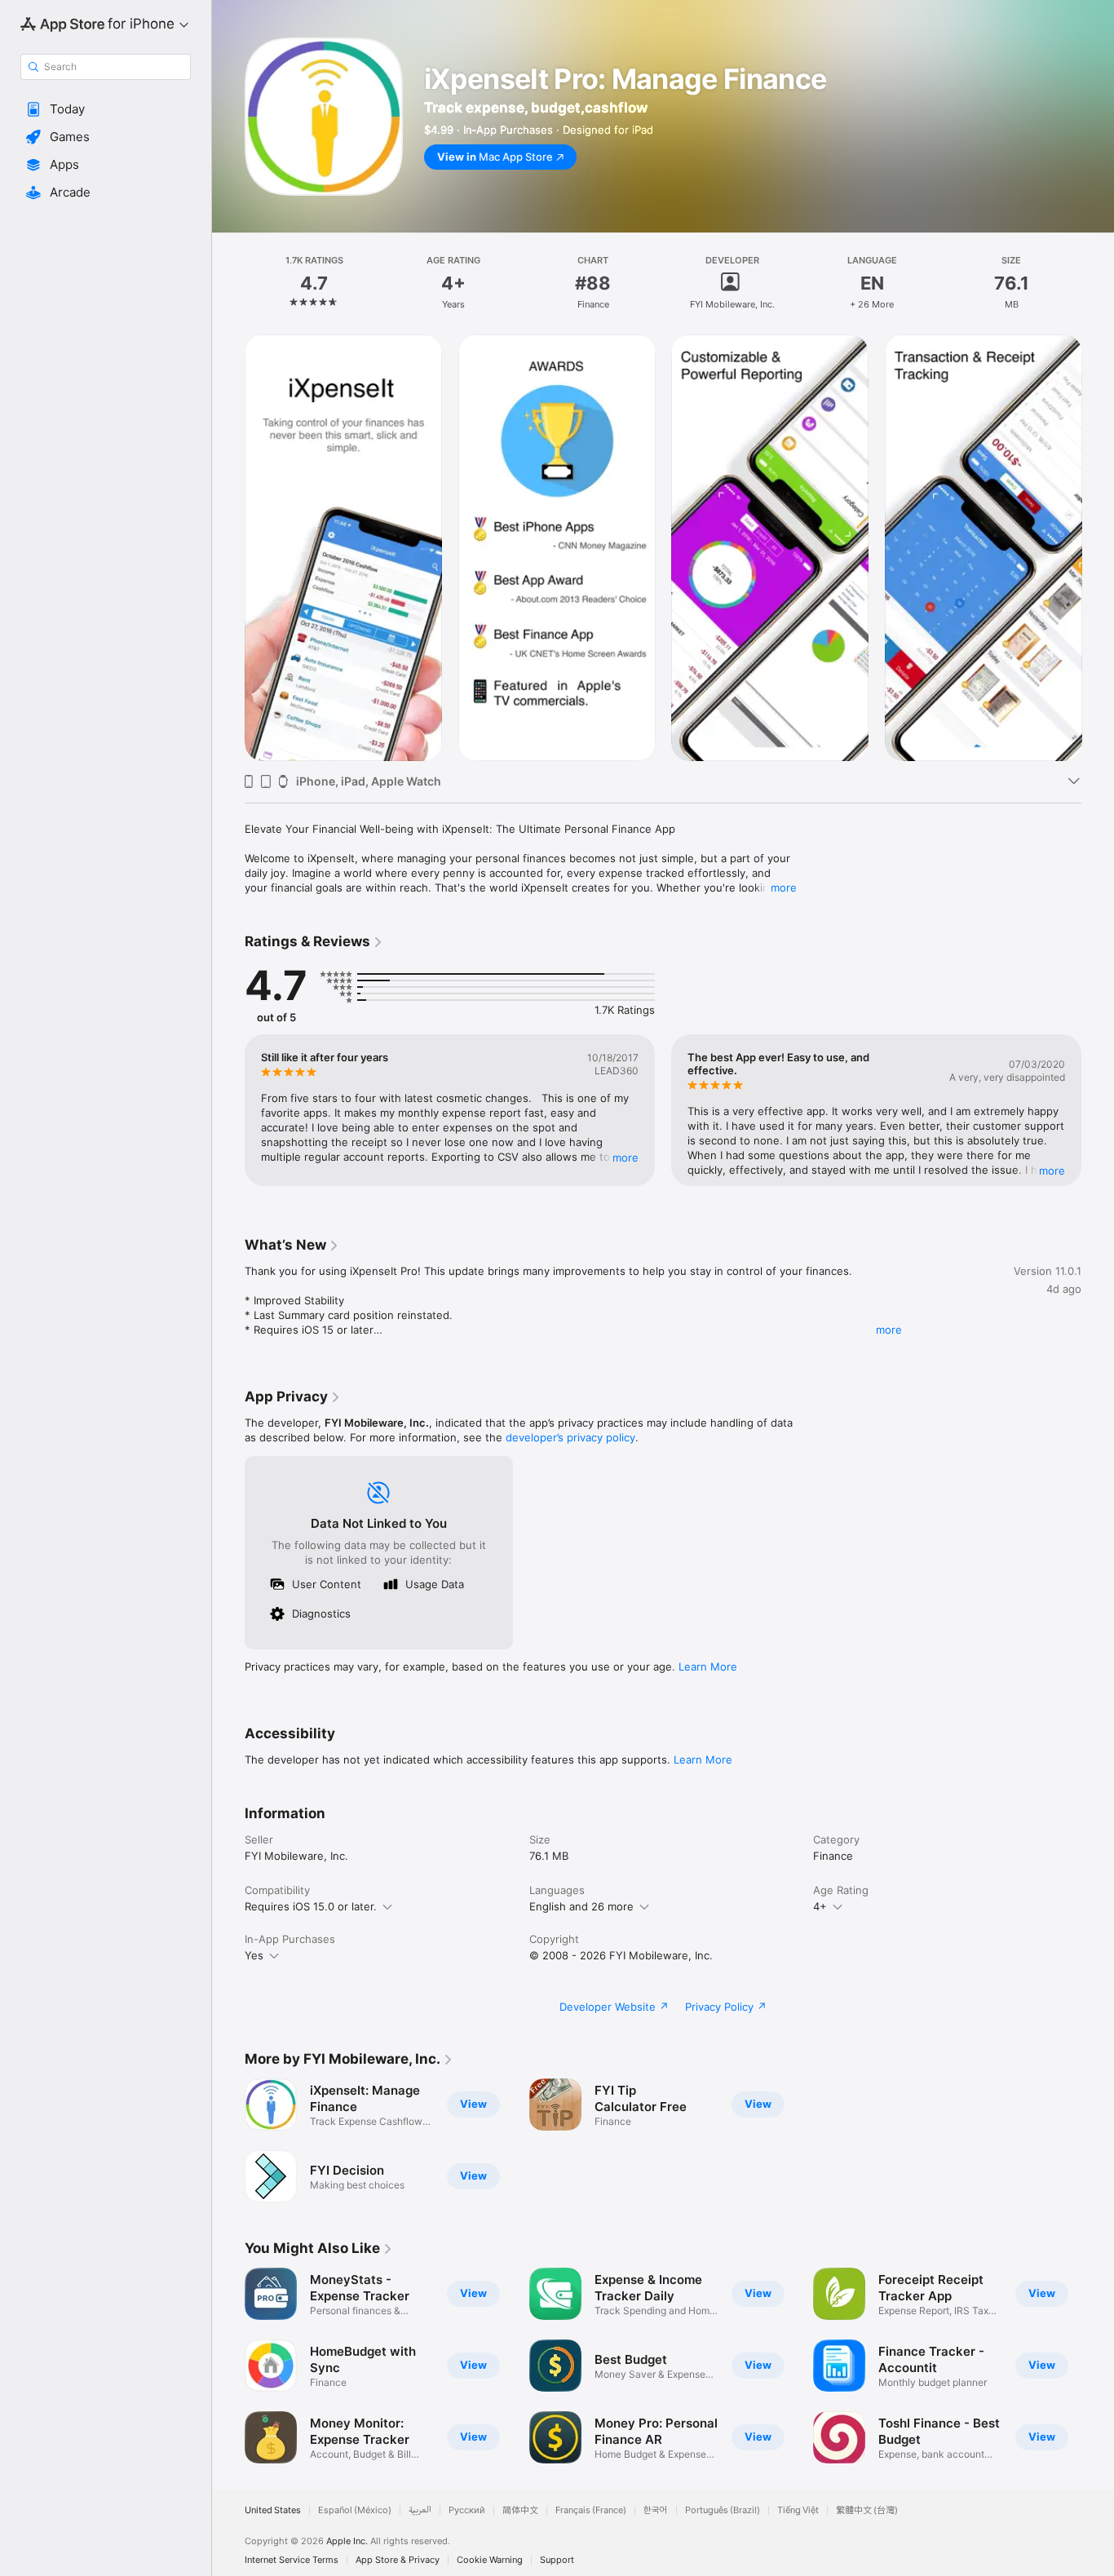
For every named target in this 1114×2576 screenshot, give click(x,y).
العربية (420, 2510)
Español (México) (355, 2510)
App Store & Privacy (398, 2560)
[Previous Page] (228, 547)
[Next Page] (1098, 547)
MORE (626, 1157)
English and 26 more (581, 1906)
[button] (106, 109)
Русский (467, 2510)
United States (273, 2510)
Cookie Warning (490, 2560)
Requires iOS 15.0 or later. (311, 1906)
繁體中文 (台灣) (867, 2510)
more (784, 887)
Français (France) (591, 2510)
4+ (820, 1906)
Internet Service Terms (292, 2560)
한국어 (656, 2510)
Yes (254, 1955)
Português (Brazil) (723, 2510)
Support (557, 2560)
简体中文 (520, 2510)
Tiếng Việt (798, 2510)
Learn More (708, 1666)
